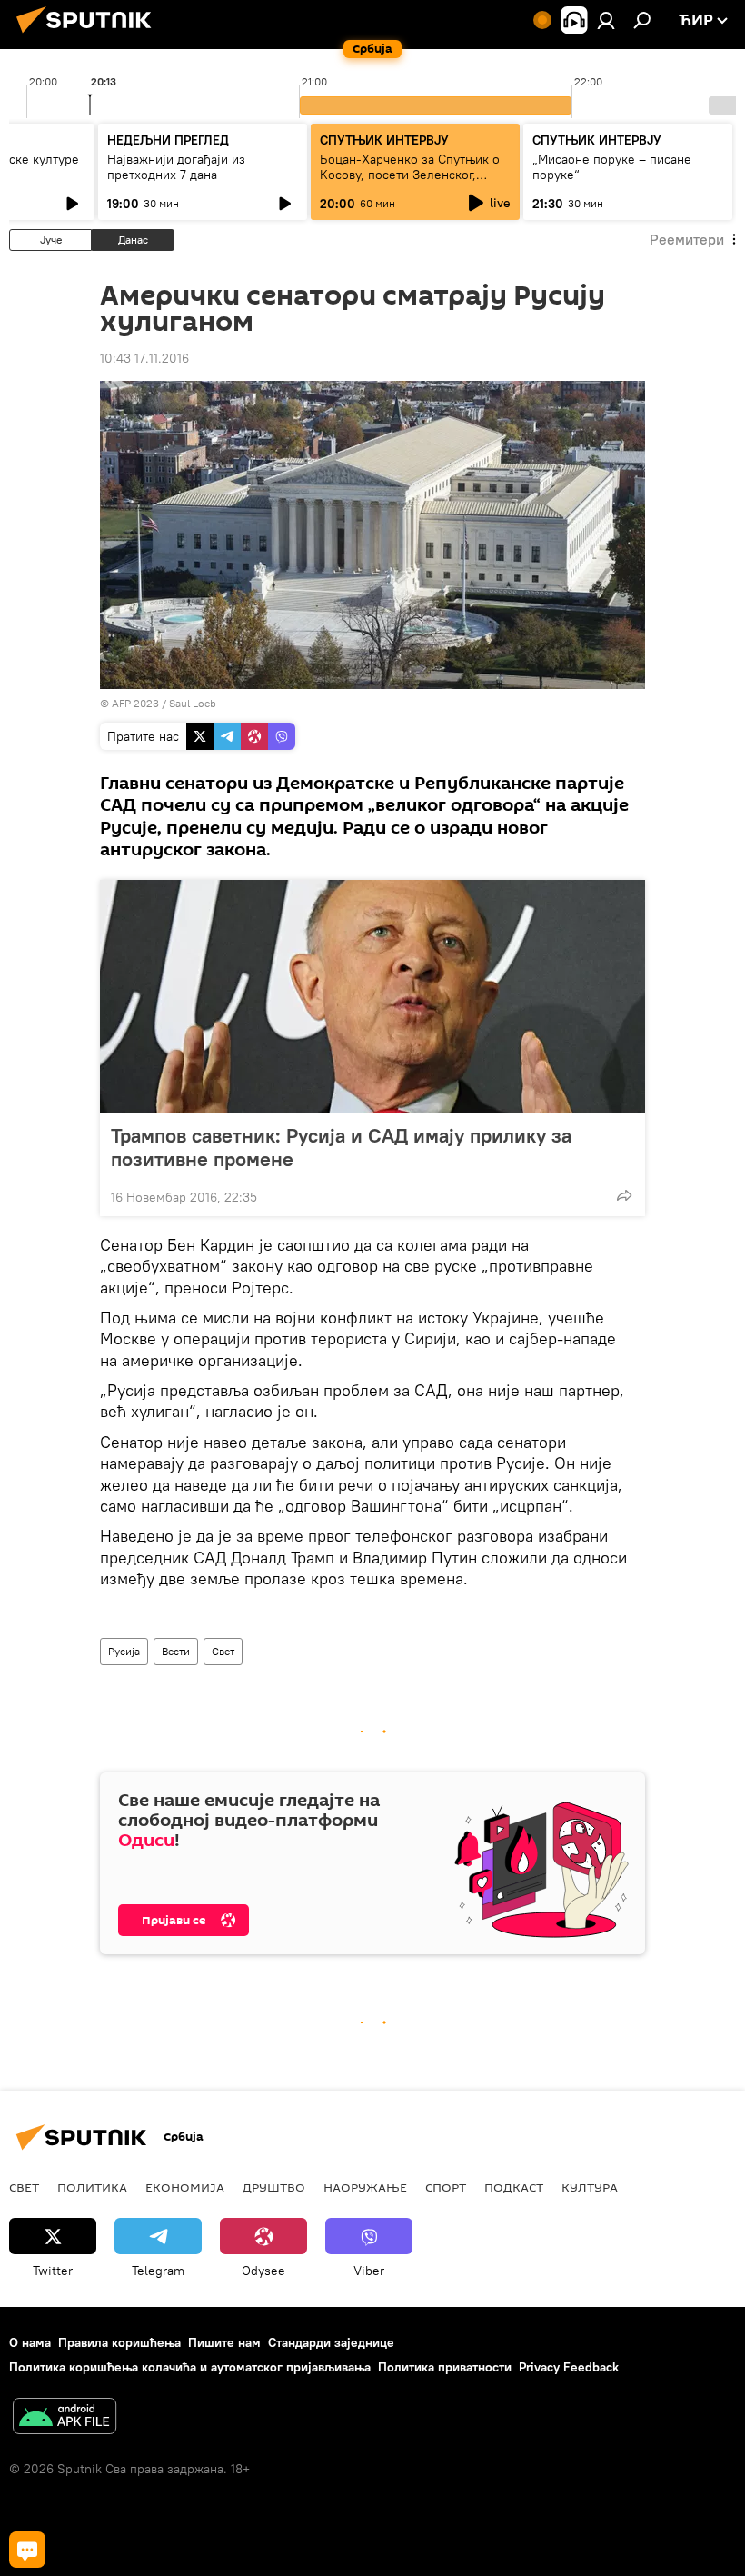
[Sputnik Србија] (89, 35)
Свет (223, 1651)
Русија (124, 1651)
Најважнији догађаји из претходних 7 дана (176, 167)
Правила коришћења (119, 2342)
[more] (624, 1195)
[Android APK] (65, 2418)
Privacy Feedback (569, 2367)
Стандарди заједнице (331, 2342)
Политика (92, 2187)
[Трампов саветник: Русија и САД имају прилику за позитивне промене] (372, 996)
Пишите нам (224, 2342)
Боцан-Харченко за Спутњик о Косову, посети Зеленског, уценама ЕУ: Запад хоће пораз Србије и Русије (410, 182)
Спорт (446, 2187)
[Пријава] (606, 20)
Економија (185, 2187)
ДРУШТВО (274, 2187)
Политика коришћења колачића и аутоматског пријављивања (190, 2367)
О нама (30, 2342)
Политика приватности (445, 2367)
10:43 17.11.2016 (144, 358)
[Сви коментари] (27, 2550)
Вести (176, 1651)
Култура (590, 2187)
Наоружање (365, 2187)
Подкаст (514, 2187)
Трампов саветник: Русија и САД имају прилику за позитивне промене (341, 1147)
